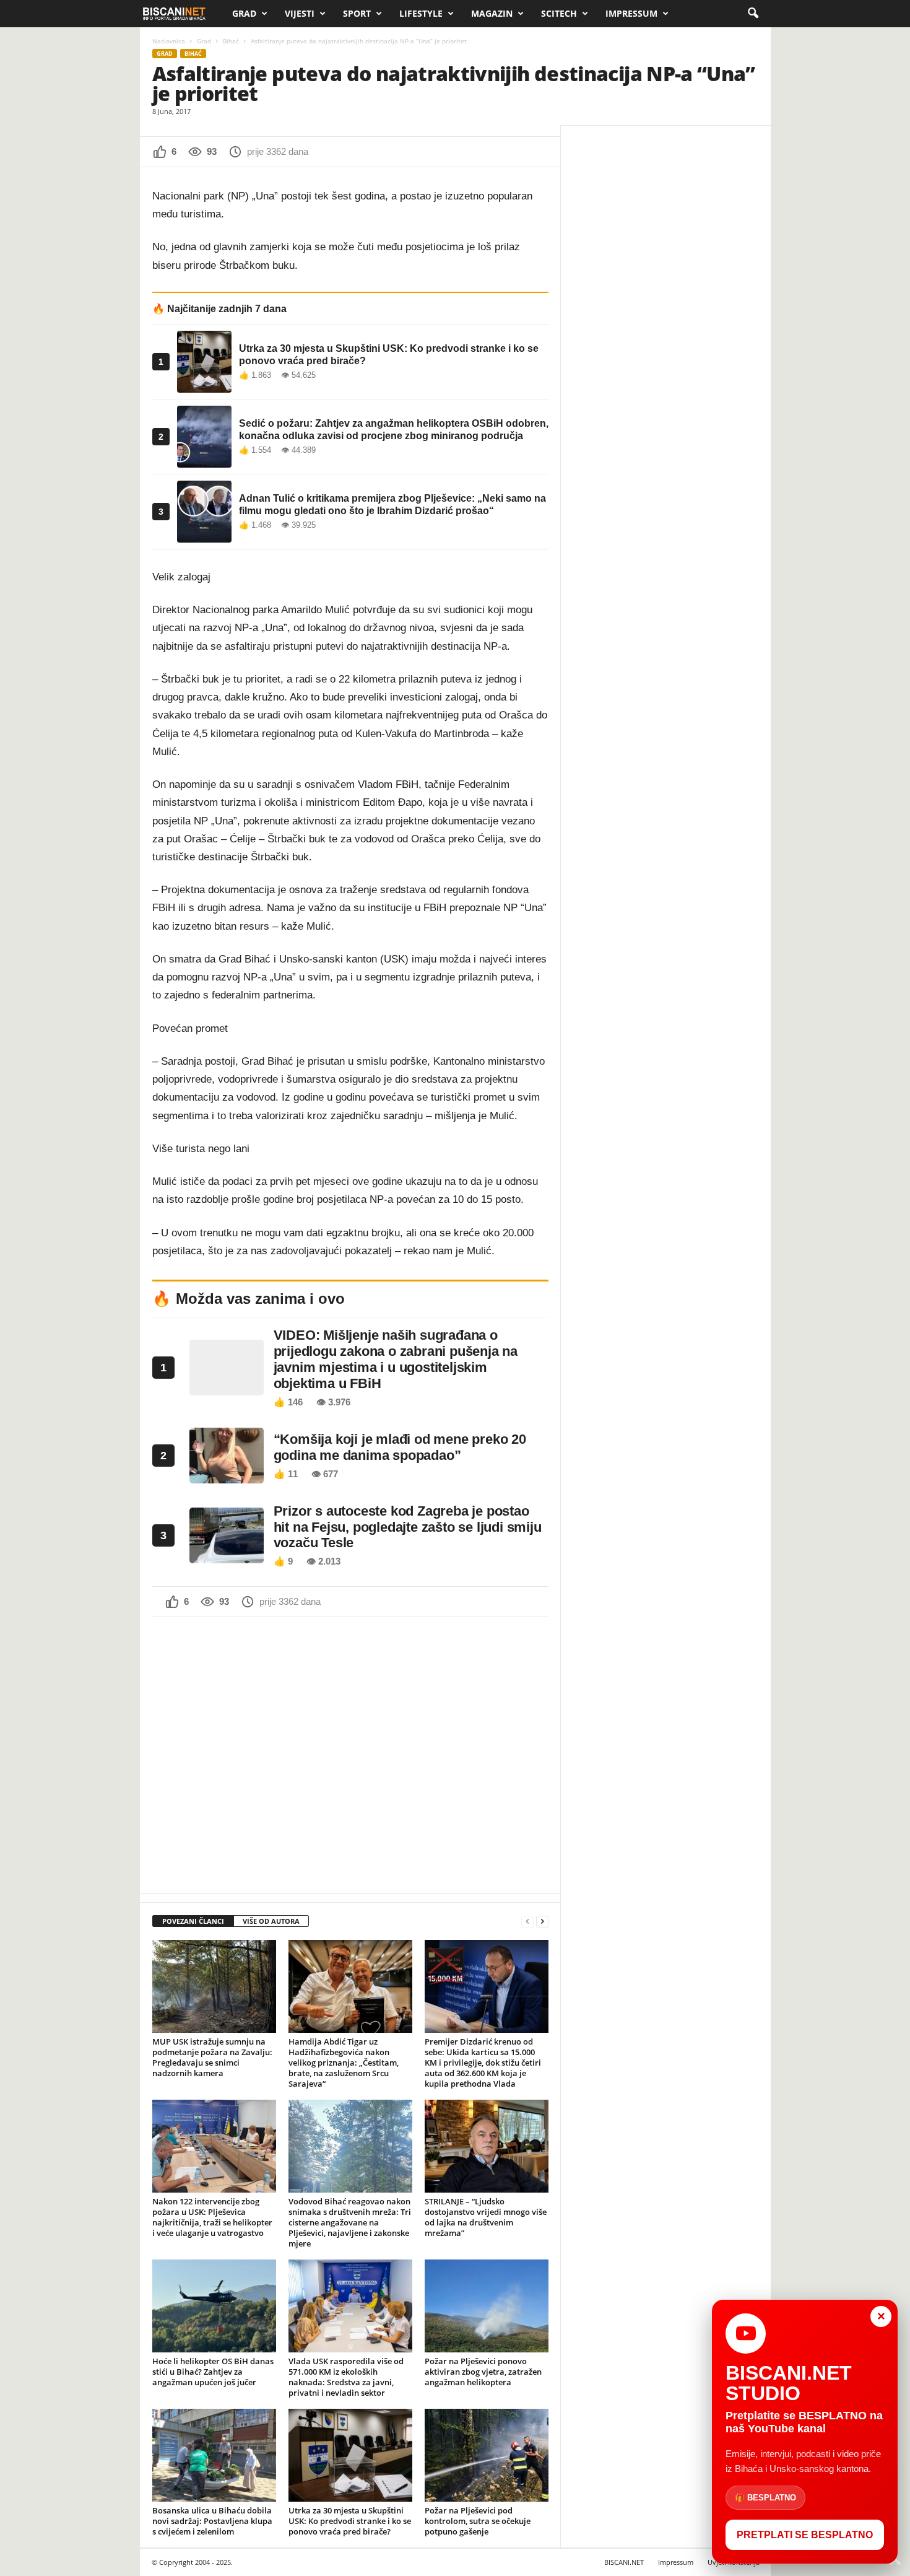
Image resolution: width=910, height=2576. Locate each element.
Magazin (492, 13)
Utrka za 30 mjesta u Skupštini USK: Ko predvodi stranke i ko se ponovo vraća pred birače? (350, 2521)
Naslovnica (169, 41)
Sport (357, 13)
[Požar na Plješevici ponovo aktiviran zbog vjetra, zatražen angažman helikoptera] (487, 2306)
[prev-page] (527, 1922)
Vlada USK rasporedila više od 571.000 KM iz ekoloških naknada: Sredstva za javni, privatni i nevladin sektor (346, 2377)
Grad (244, 13)
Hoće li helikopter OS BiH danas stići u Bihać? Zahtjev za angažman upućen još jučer (213, 2372)
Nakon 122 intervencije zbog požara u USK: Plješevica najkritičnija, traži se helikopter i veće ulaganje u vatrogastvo (212, 2217)
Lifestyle (421, 13)
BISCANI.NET (624, 2562)
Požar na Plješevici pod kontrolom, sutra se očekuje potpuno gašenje (478, 2521)
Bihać (231, 41)
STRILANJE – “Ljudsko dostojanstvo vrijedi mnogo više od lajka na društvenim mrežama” (486, 2217)
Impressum (631, 13)
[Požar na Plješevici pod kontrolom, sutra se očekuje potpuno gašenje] (487, 2455)
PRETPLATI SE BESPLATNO (805, 2535)
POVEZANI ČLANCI (193, 1921)
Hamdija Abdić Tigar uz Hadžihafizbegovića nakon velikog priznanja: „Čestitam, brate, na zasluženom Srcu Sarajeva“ (344, 2063)
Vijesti (300, 13)
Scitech (559, 13)
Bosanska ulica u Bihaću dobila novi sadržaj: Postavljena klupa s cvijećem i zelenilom (212, 2521)
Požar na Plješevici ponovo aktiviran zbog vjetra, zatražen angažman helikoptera (483, 2372)
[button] (753, 14)
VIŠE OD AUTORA (271, 1921)
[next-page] (542, 1922)
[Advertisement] (350, 1754)
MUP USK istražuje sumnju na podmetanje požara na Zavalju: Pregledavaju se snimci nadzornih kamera (212, 2057)
